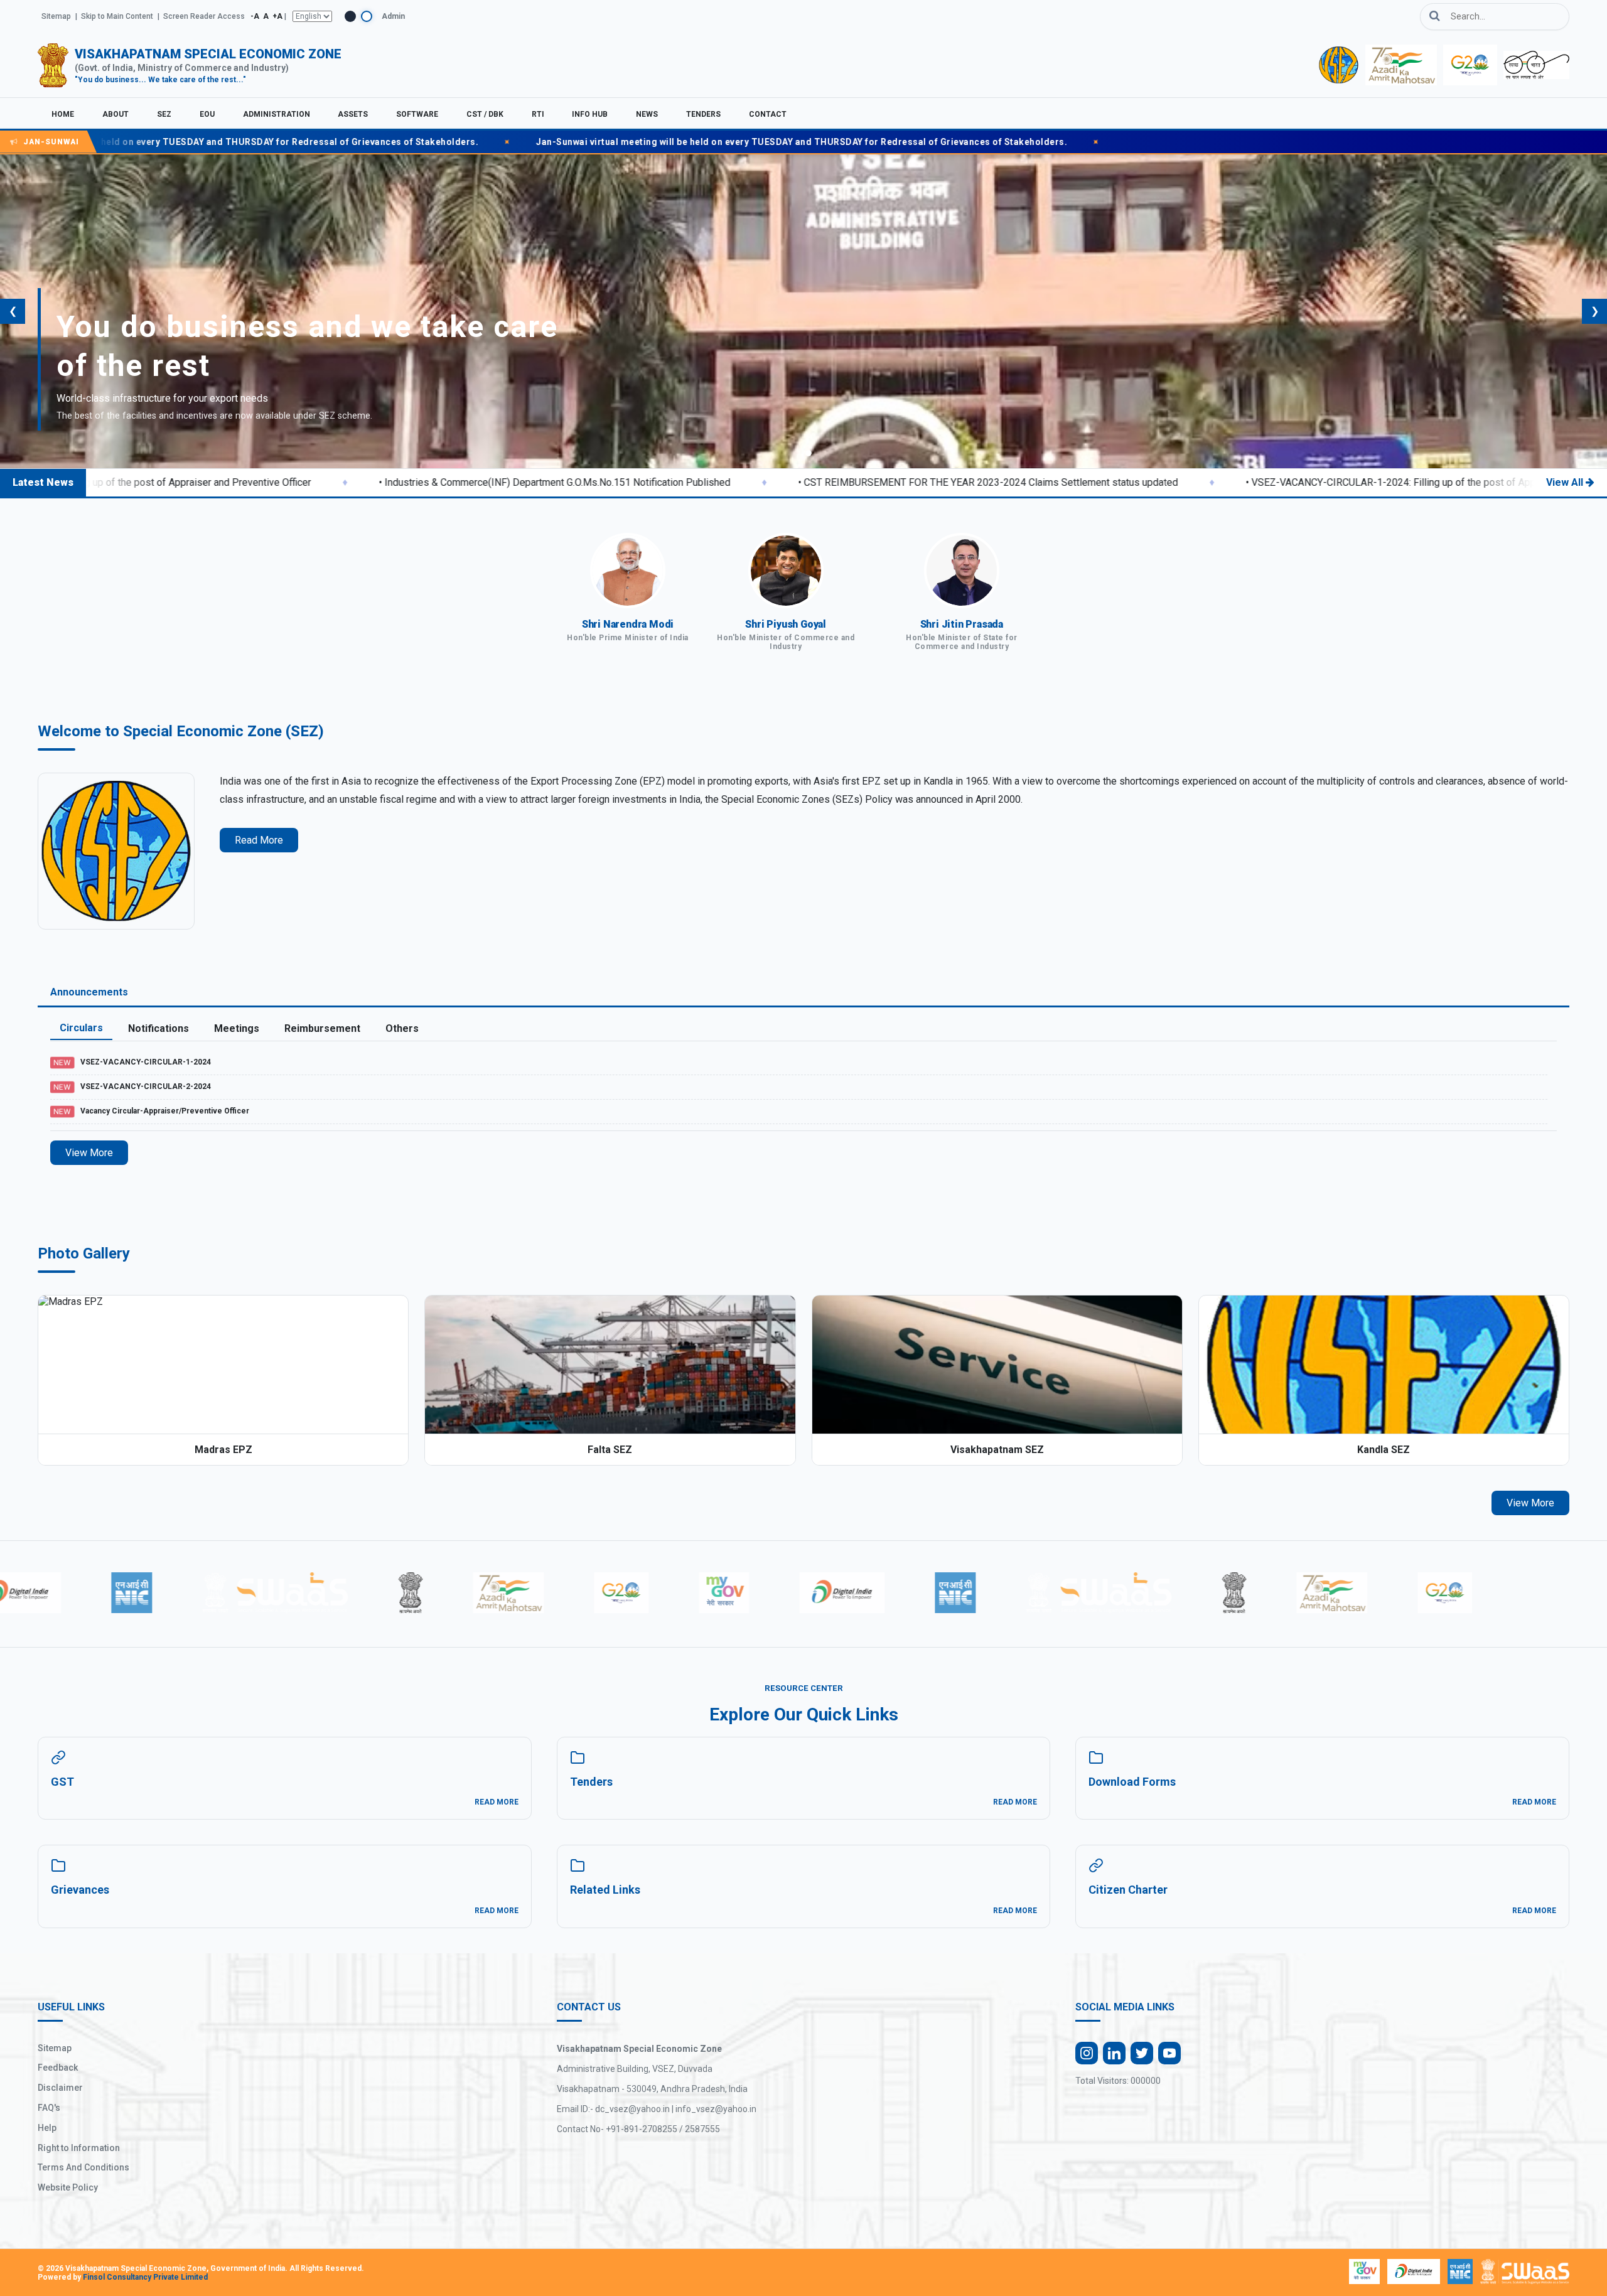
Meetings (237, 1028)
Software (417, 114)
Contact (768, 114)
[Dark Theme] (350, 16)
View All (1565, 482)
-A (255, 16)
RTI (538, 114)
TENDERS (703, 114)
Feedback (58, 2068)
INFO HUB (590, 114)
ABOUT (116, 114)
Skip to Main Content (117, 16)
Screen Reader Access (204, 16)
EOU (207, 114)
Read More (259, 840)
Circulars (81, 1028)
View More (89, 1153)
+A (277, 16)
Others (402, 1028)
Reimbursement (322, 1028)
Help (47, 2128)
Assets (353, 114)
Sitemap (56, 16)
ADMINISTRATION (277, 114)
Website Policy (68, 2187)
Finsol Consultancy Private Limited (145, 2277)
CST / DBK (485, 114)
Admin (393, 16)
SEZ (164, 114)
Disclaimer (60, 2088)
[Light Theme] (367, 16)
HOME (63, 114)
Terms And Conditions (83, 2167)
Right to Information (79, 2148)
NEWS (647, 114)
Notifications (159, 1028)
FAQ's (49, 2108)
